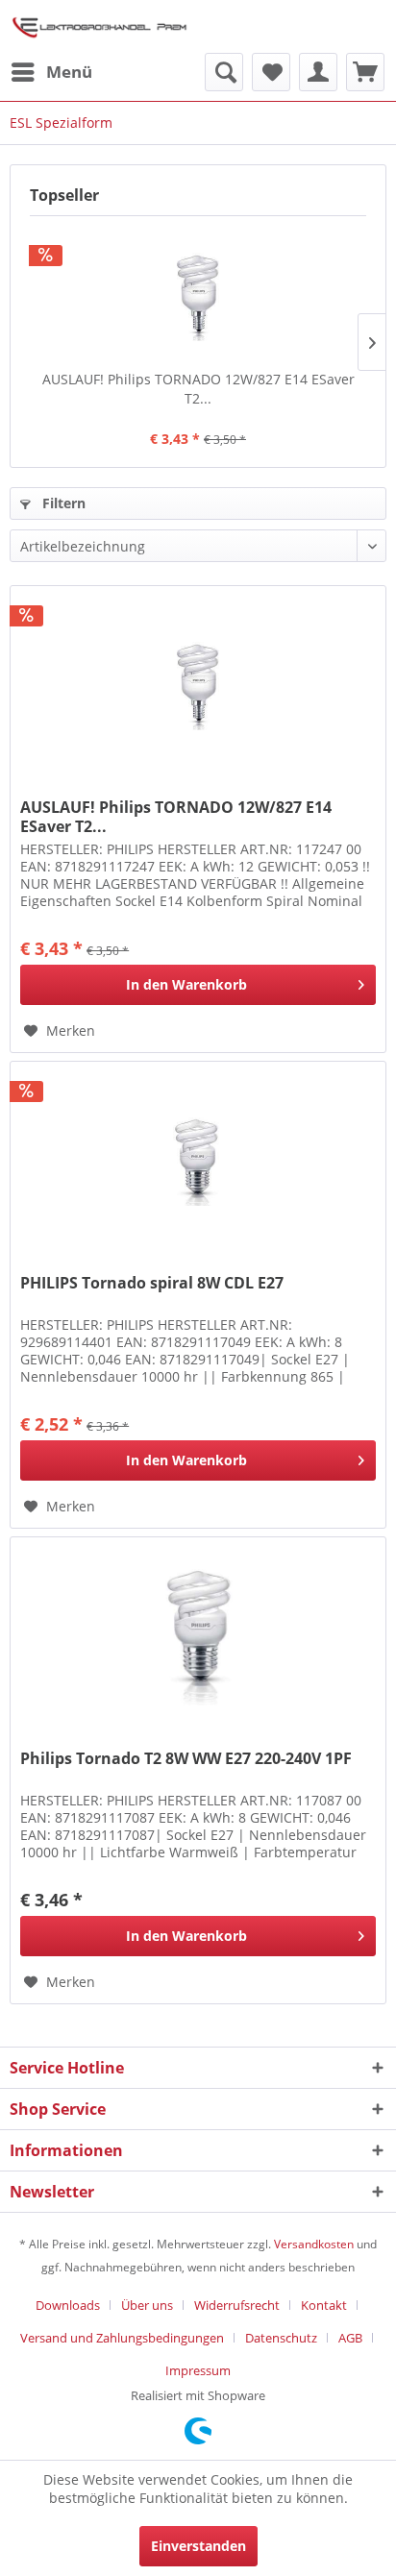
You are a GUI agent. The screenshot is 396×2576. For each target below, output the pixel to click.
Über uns (147, 2305)
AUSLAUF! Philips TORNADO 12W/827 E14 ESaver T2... (198, 389)
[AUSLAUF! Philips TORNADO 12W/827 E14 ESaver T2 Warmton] (198, 293)
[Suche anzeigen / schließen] (224, 72)
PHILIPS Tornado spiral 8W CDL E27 (152, 1283)
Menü (69, 72)
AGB (350, 2338)
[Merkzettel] (271, 72)
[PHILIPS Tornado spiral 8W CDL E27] (198, 1158)
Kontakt (324, 2305)
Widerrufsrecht (237, 2305)
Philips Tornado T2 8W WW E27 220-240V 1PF (186, 1759)
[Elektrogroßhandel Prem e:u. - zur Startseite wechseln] (99, 26)
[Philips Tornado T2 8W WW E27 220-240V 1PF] (198, 1633)
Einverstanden (198, 2546)
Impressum (198, 2370)
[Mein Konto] (318, 72)
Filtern (62, 503)
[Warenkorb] (365, 72)
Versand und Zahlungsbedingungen (122, 2338)
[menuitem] (51, 72)
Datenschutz (281, 2338)
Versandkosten (314, 2244)
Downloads (68, 2305)
